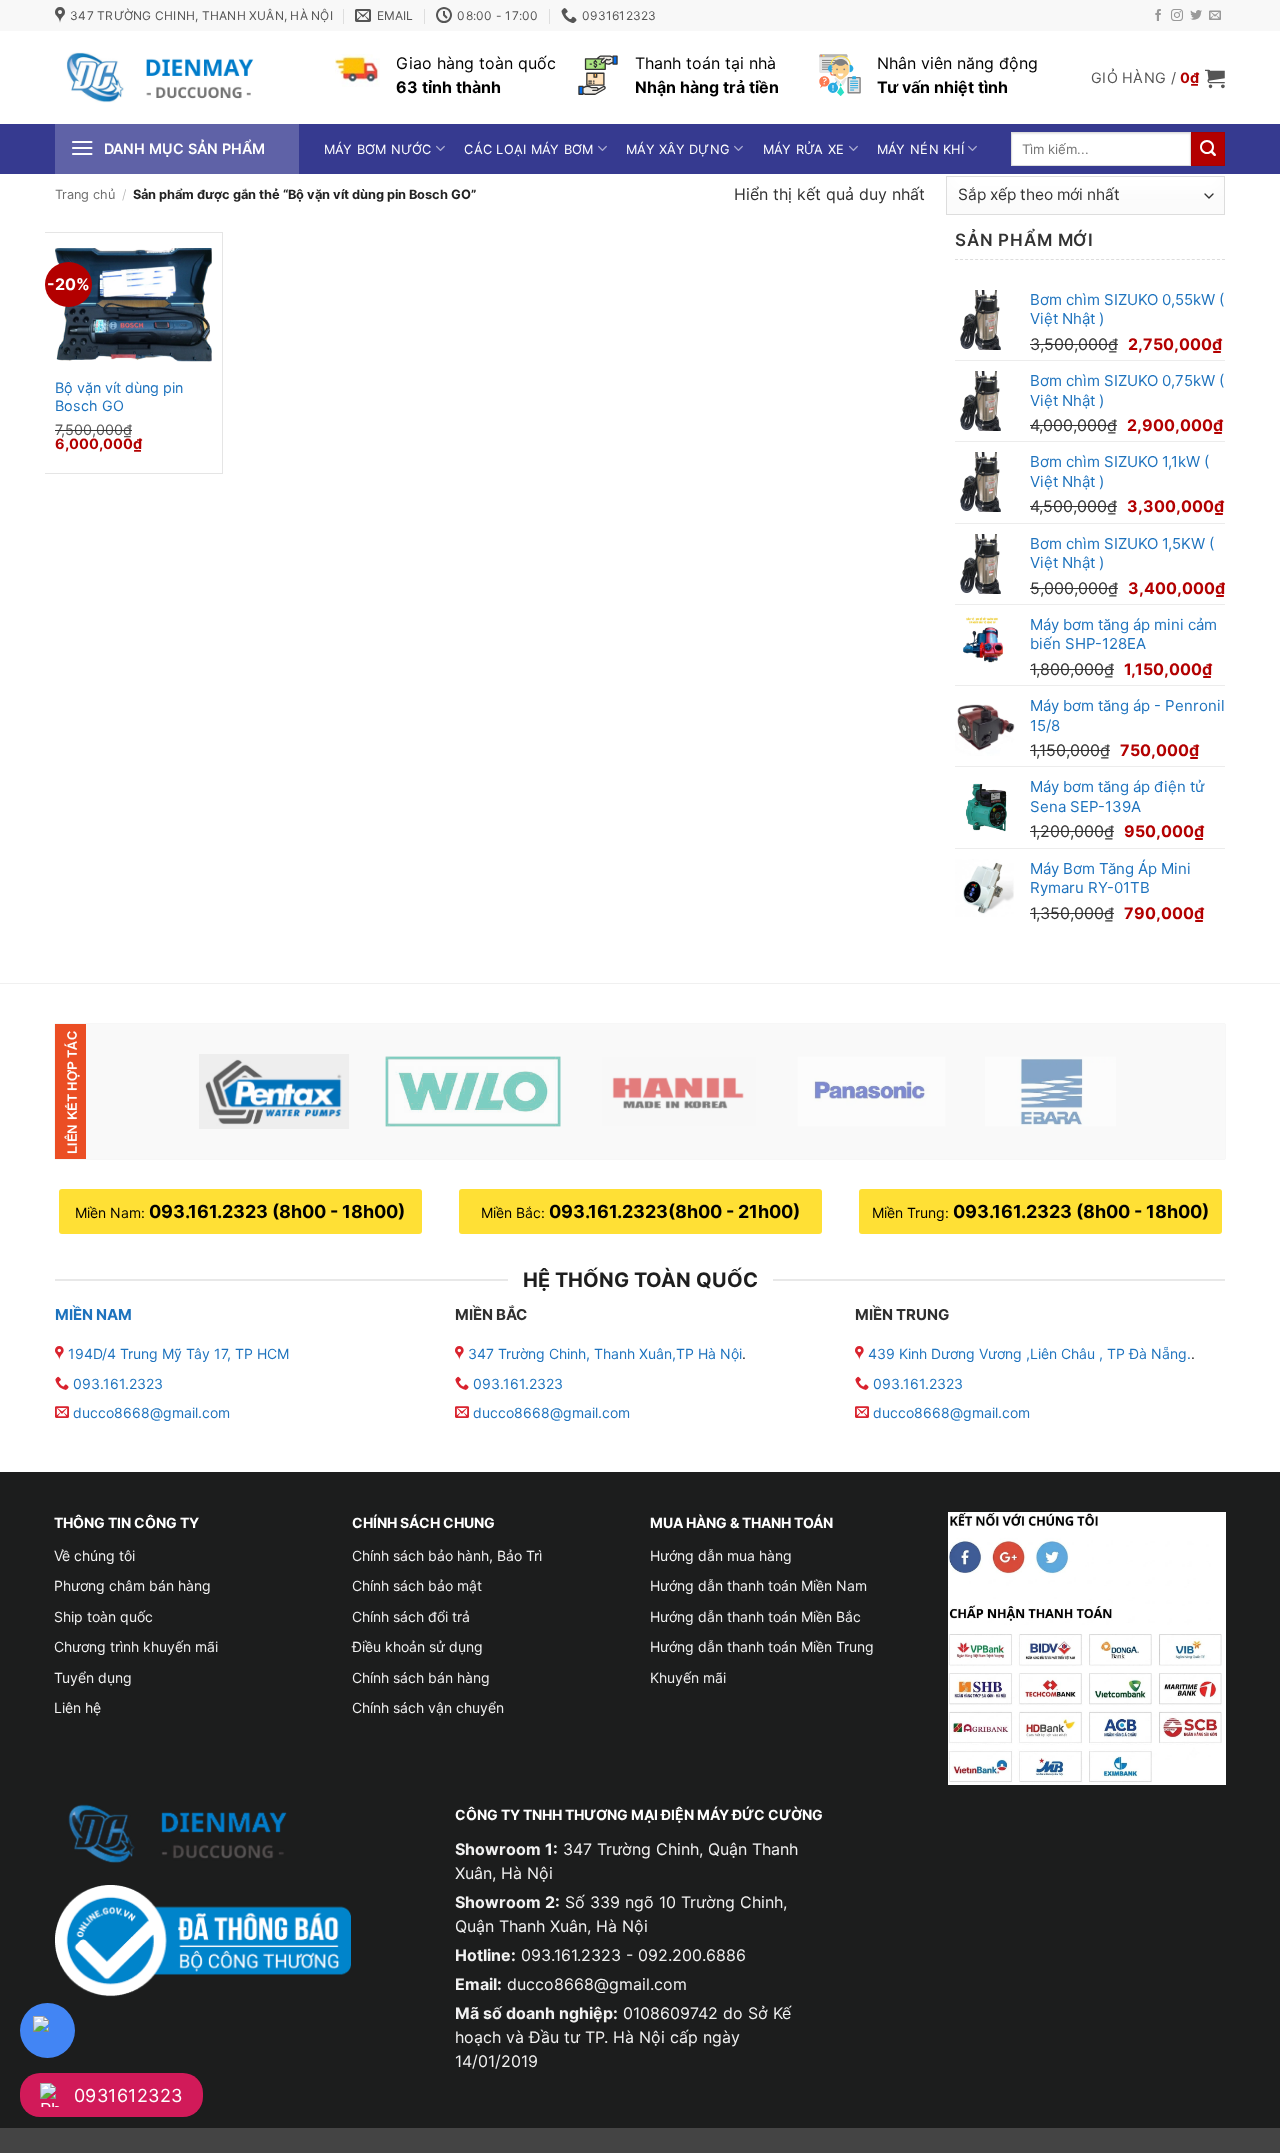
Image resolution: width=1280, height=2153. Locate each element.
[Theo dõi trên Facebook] (1158, 16)
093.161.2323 (118, 1383)
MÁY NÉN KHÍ (920, 149)
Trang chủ (85, 194)
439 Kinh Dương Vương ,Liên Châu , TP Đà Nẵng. (1027, 1353)
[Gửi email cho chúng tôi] (1215, 16)
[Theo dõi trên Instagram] (1177, 16)
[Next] (1177, 1091)
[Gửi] (1208, 149)
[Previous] (143, 1091)
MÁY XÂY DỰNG (678, 149)
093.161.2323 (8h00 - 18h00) (277, 1211)
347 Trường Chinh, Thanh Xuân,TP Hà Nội (603, 1353)
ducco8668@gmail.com (151, 1412)
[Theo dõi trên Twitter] (1196, 16)
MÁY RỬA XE (804, 149)
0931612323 (128, 2095)
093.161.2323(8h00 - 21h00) (674, 1211)
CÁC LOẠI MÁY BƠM (528, 149)
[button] (1158, 78)
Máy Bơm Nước (378, 149)
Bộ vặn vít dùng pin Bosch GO (119, 397)
